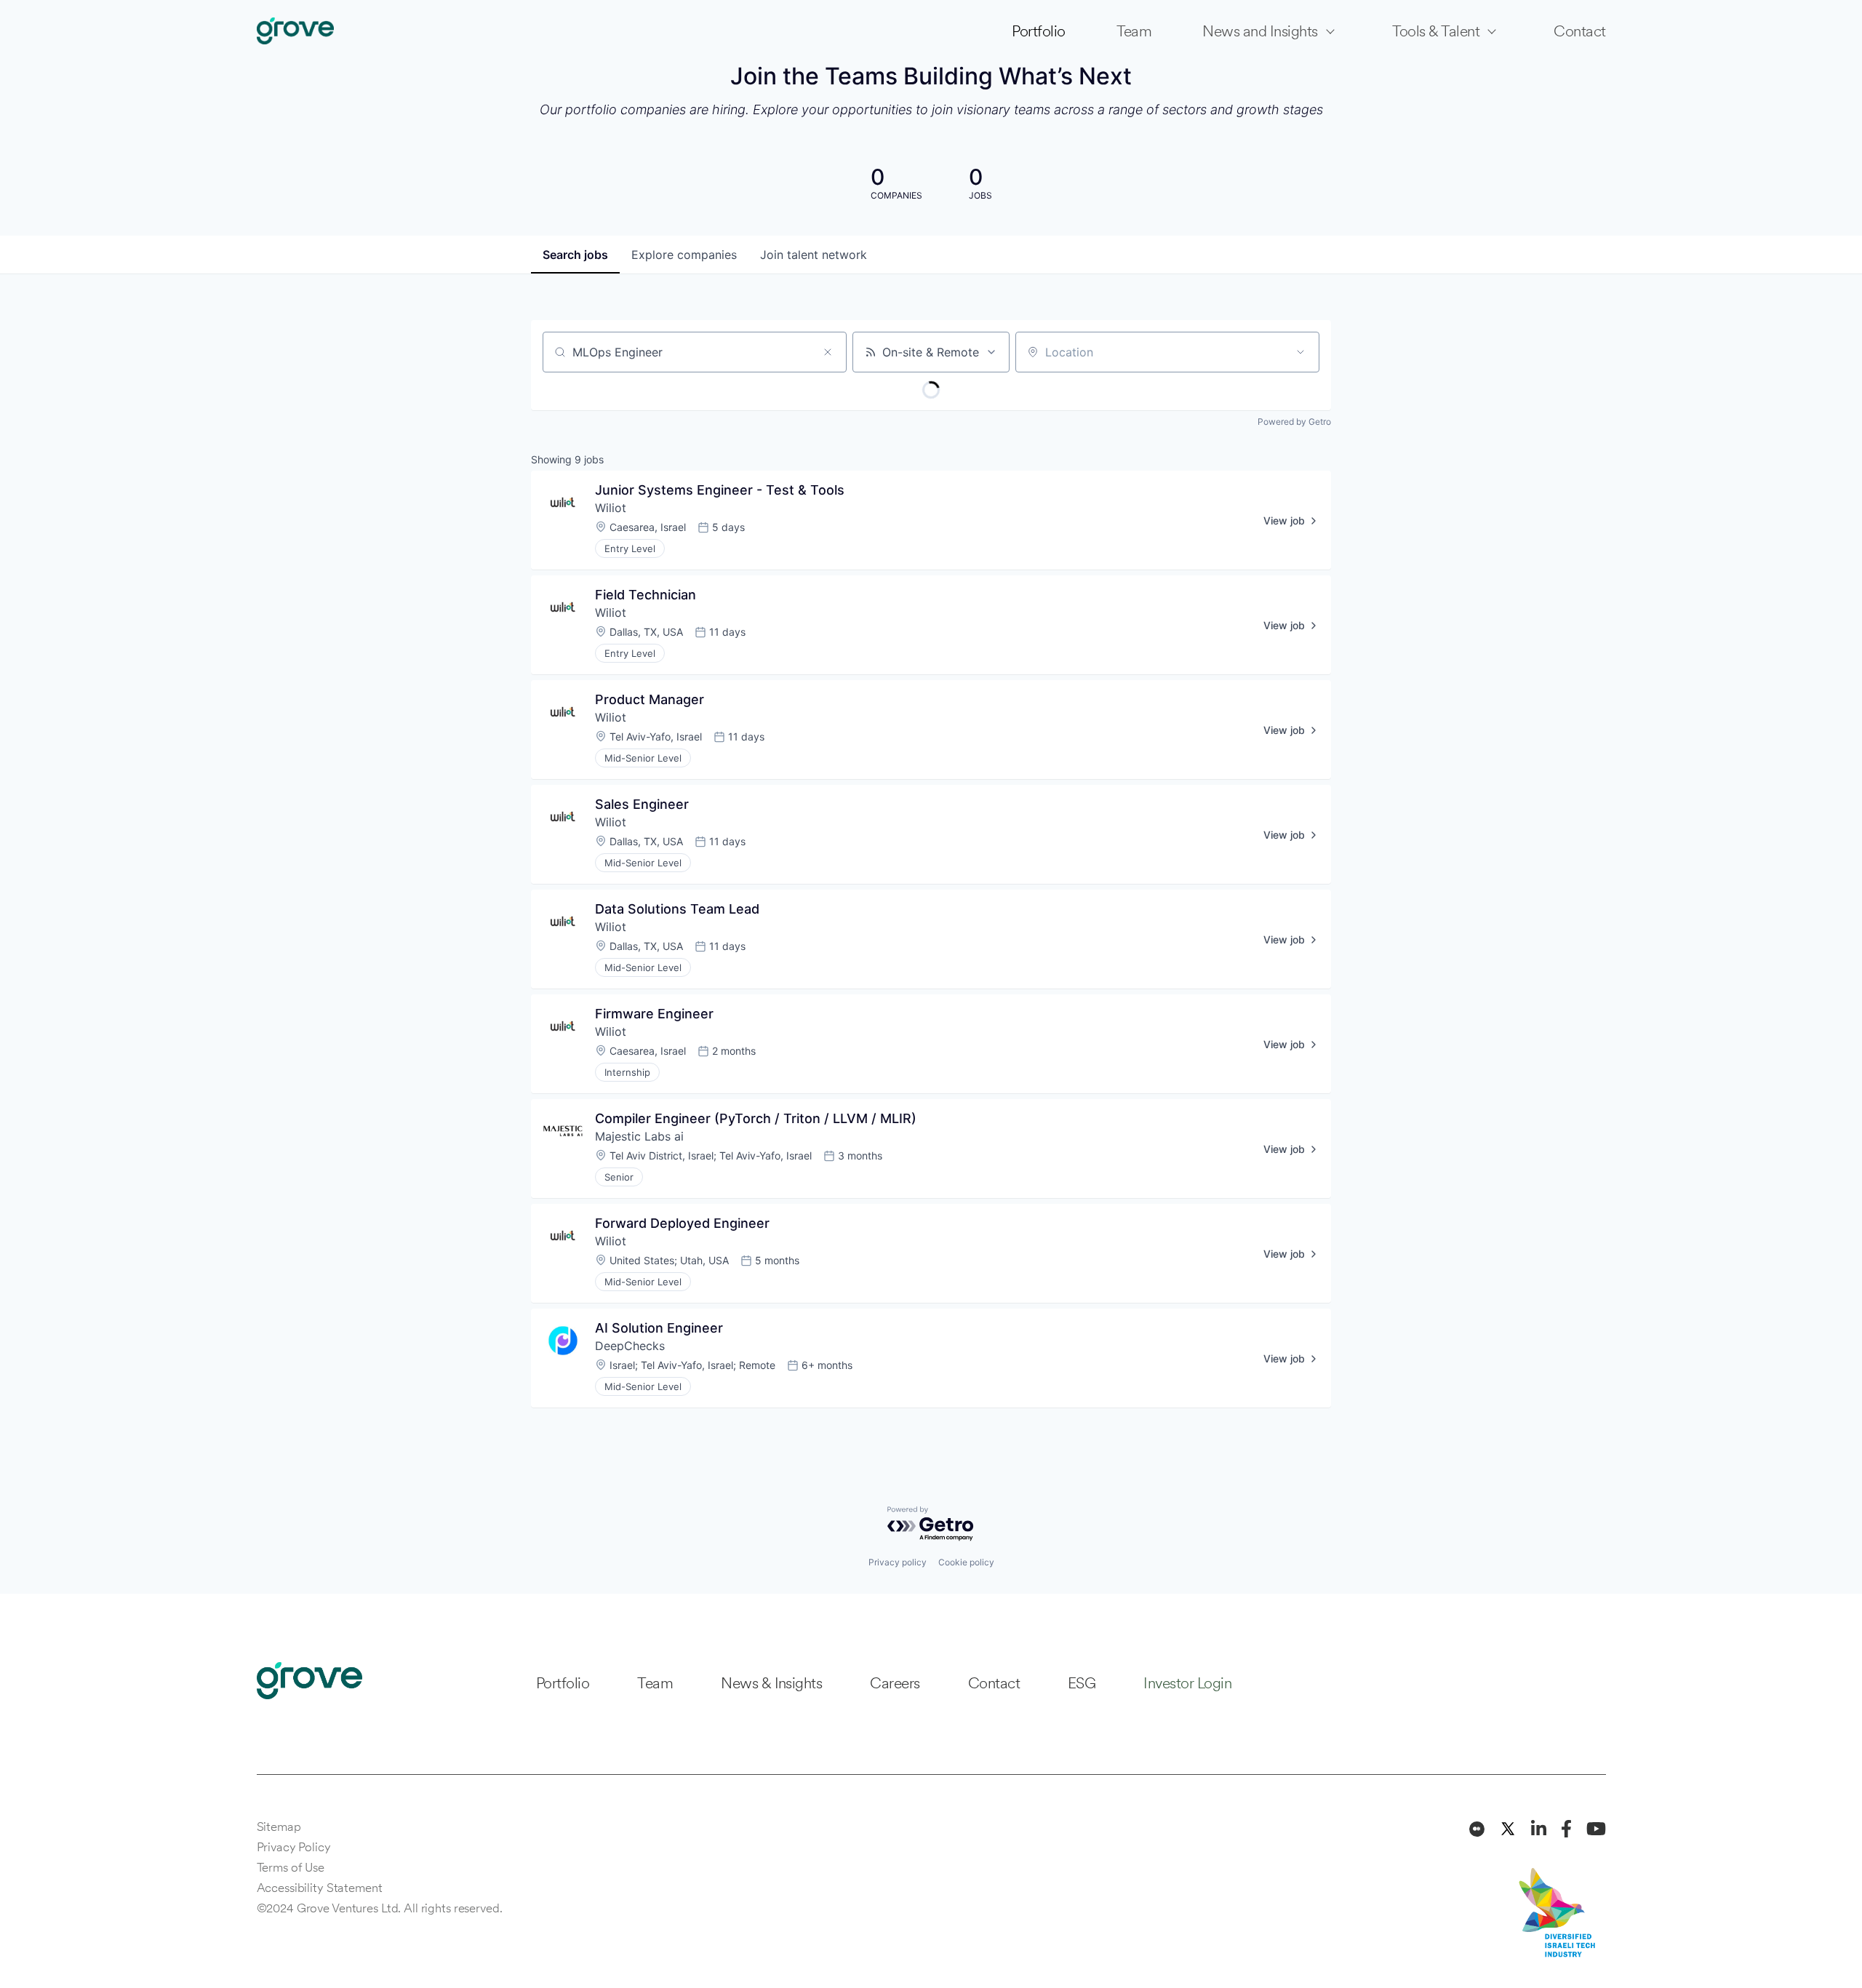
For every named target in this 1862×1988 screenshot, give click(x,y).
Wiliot (611, 508)
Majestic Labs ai (639, 1136)
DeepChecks (630, 1346)
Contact (1579, 31)
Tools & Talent (1436, 31)
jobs (575, 255)
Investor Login (1187, 1683)
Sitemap (279, 1827)
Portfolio (1038, 31)
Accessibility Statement (320, 1888)
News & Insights (771, 1683)
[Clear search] (828, 352)
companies (684, 255)
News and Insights (1260, 31)
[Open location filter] (1300, 352)
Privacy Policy (294, 1847)
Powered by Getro (1294, 422)
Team (1134, 31)
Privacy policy (898, 1562)
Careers (895, 1683)
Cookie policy (966, 1562)
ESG (1082, 1683)
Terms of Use (291, 1867)
